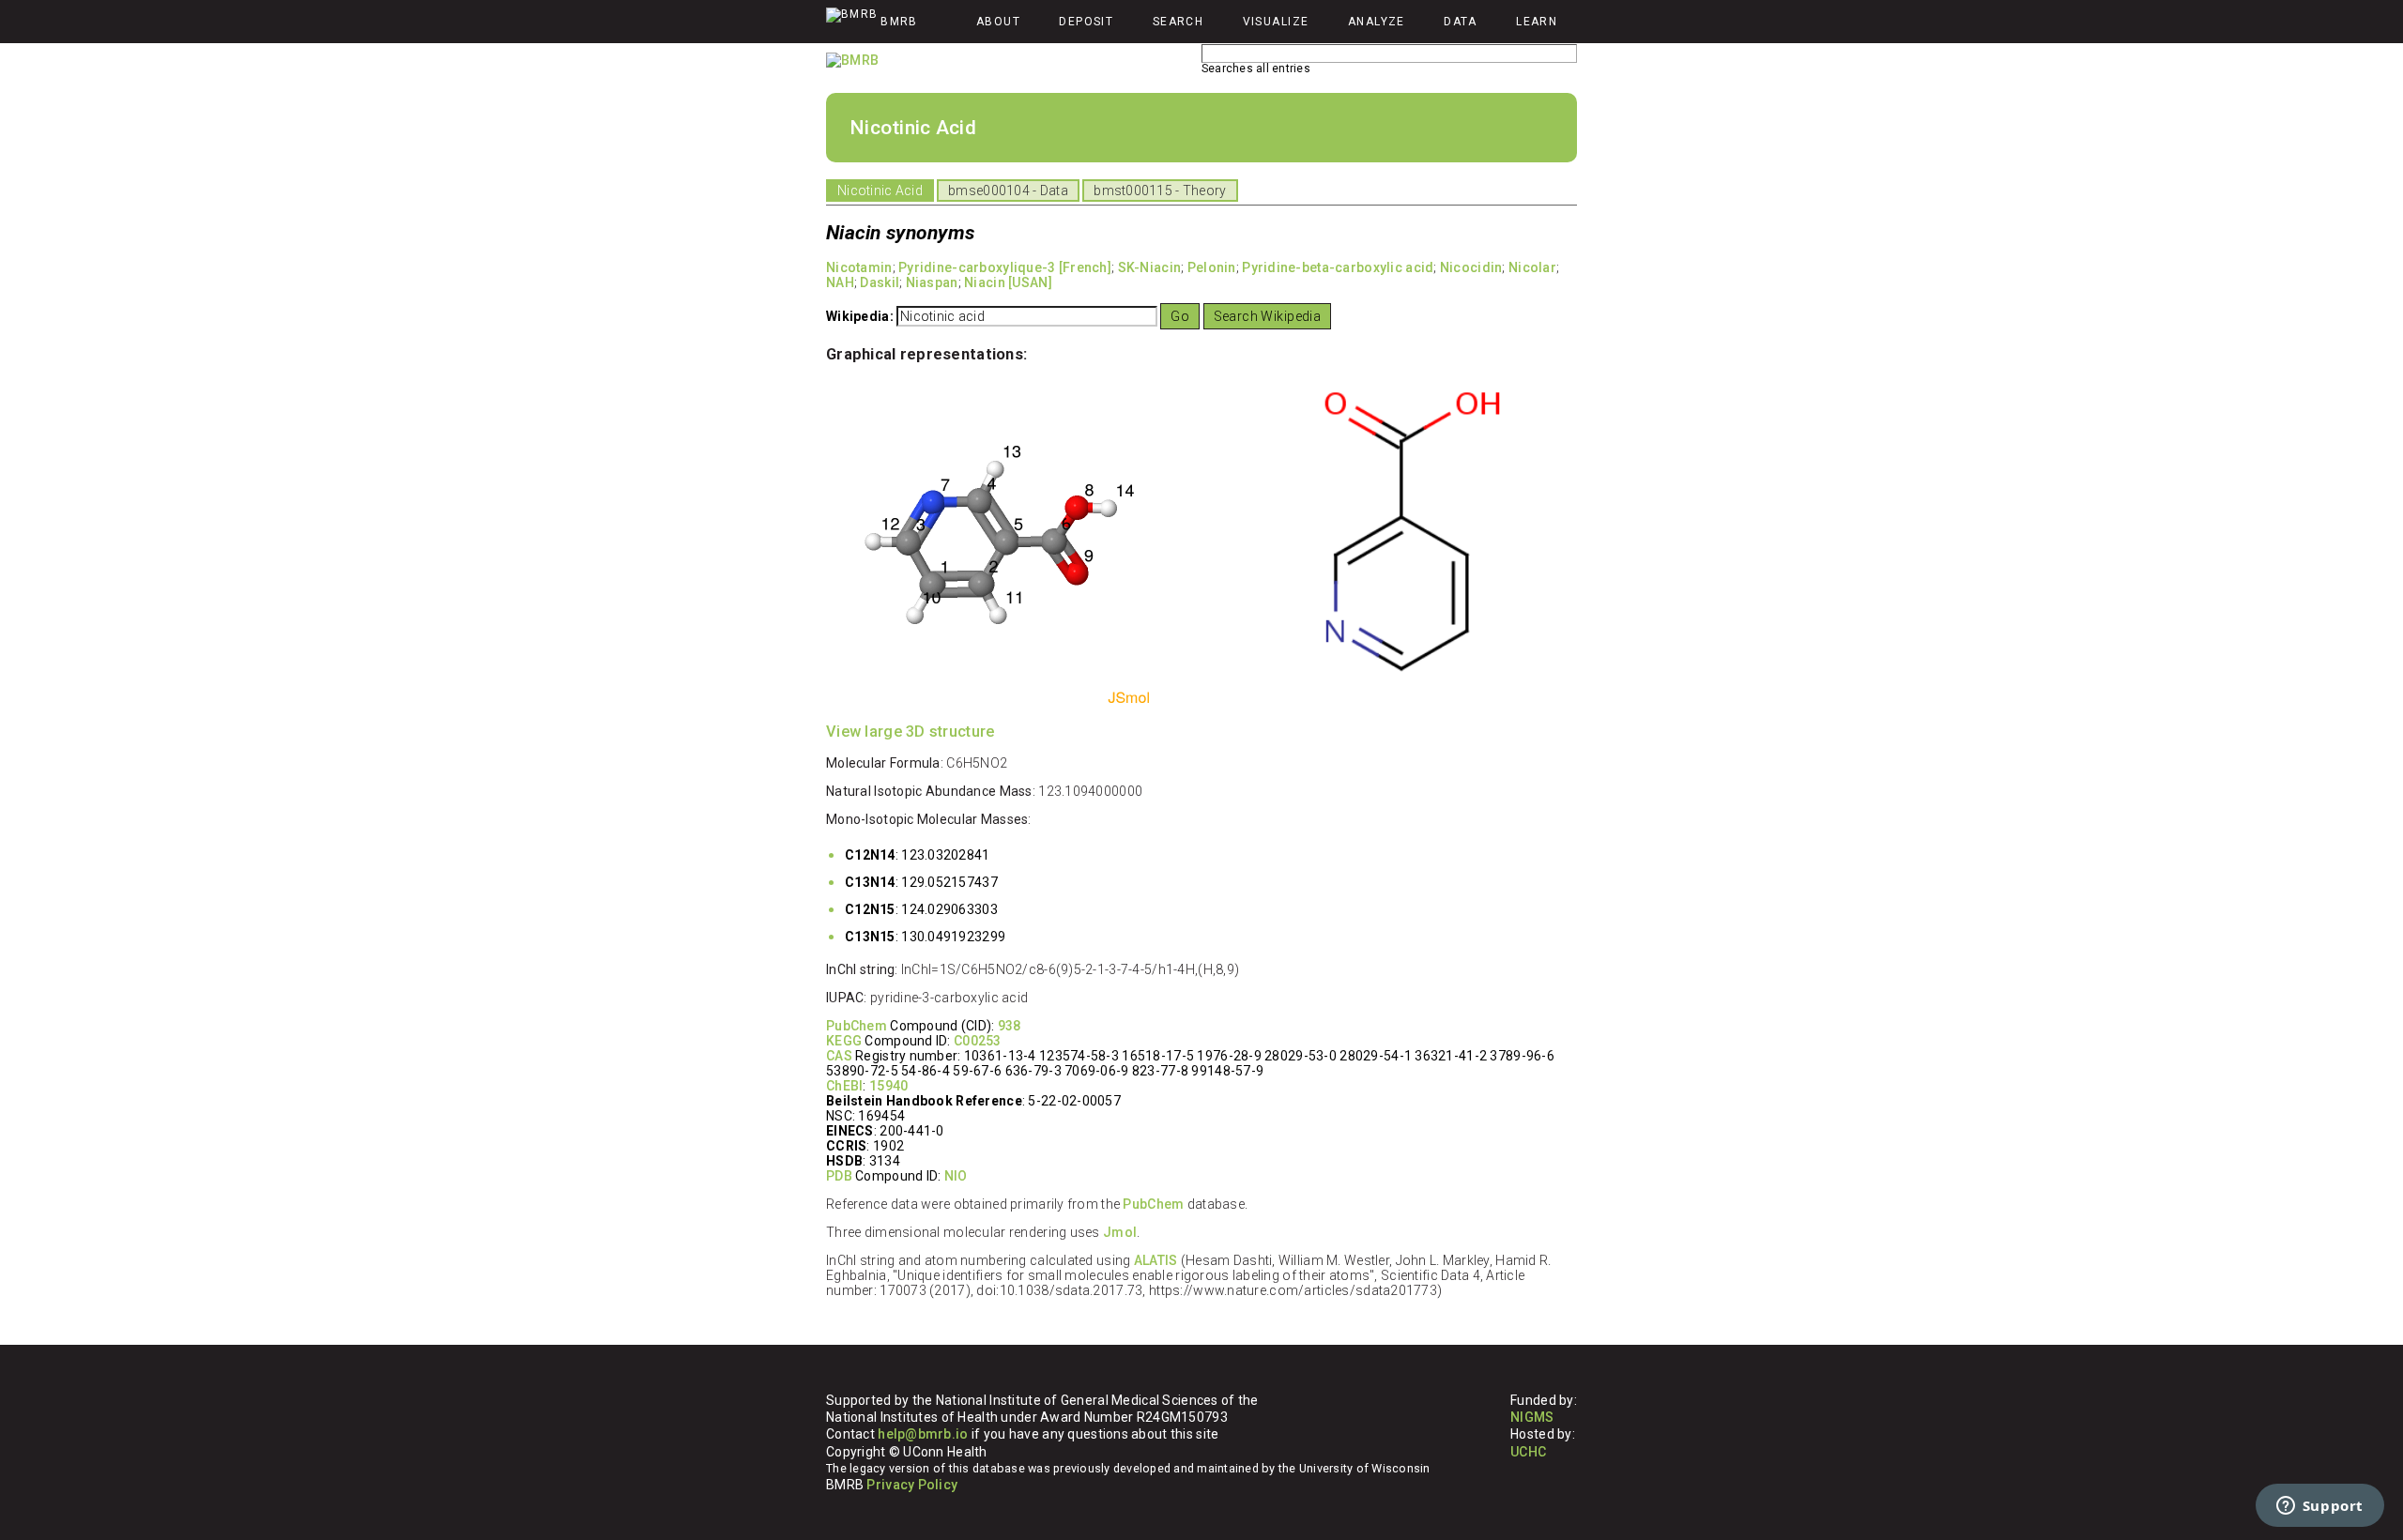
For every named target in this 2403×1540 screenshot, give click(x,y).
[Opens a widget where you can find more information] (2319, 1507)
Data (1461, 22)
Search (1179, 22)
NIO (956, 1176)
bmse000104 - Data (1008, 191)
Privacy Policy (912, 1485)
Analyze (1377, 22)
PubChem (857, 1026)
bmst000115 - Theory (1160, 191)
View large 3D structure (910, 732)
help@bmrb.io (923, 1434)
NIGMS (1532, 1417)
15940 (888, 1086)
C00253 (978, 1041)
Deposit (1086, 22)
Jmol (1120, 1232)
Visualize (1276, 22)
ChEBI (844, 1086)
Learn (1537, 22)
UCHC (1528, 1452)
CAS (839, 1056)
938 (1010, 1026)
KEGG (844, 1041)
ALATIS (1156, 1260)
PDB (839, 1176)
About (998, 22)
